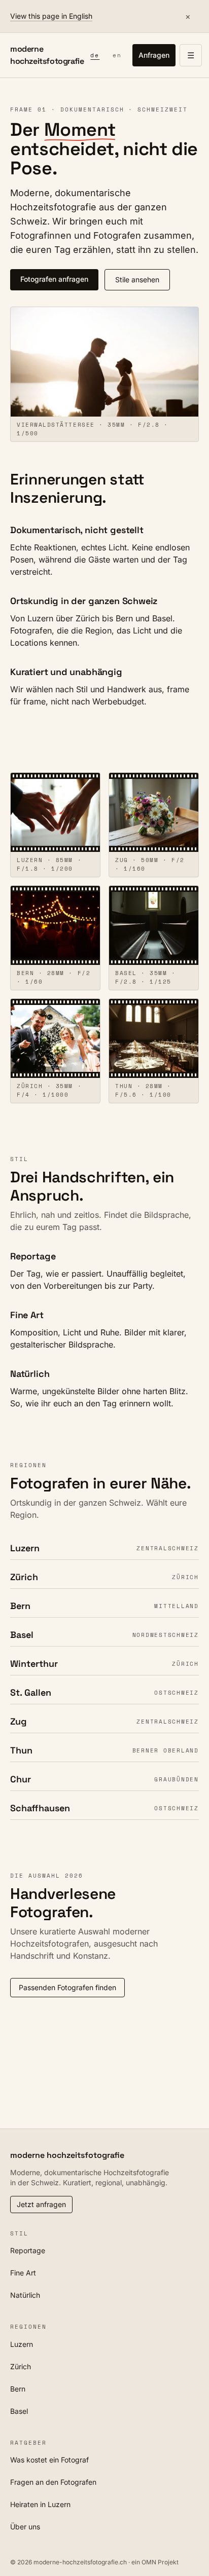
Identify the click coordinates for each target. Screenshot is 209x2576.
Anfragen (154, 55)
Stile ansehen (137, 279)
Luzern (22, 2344)
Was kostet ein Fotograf (49, 2460)
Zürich (21, 2366)
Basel (19, 2411)
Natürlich (25, 2295)
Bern (18, 2389)
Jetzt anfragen (41, 2204)
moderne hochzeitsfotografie (47, 55)
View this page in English (51, 16)
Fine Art (23, 2273)
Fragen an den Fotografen (53, 2482)
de (95, 55)
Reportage (28, 2250)
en (117, 55)
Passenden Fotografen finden (67, 1987)
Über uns (25, 2527)
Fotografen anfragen (54, 279)
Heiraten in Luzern (40, 2504)
